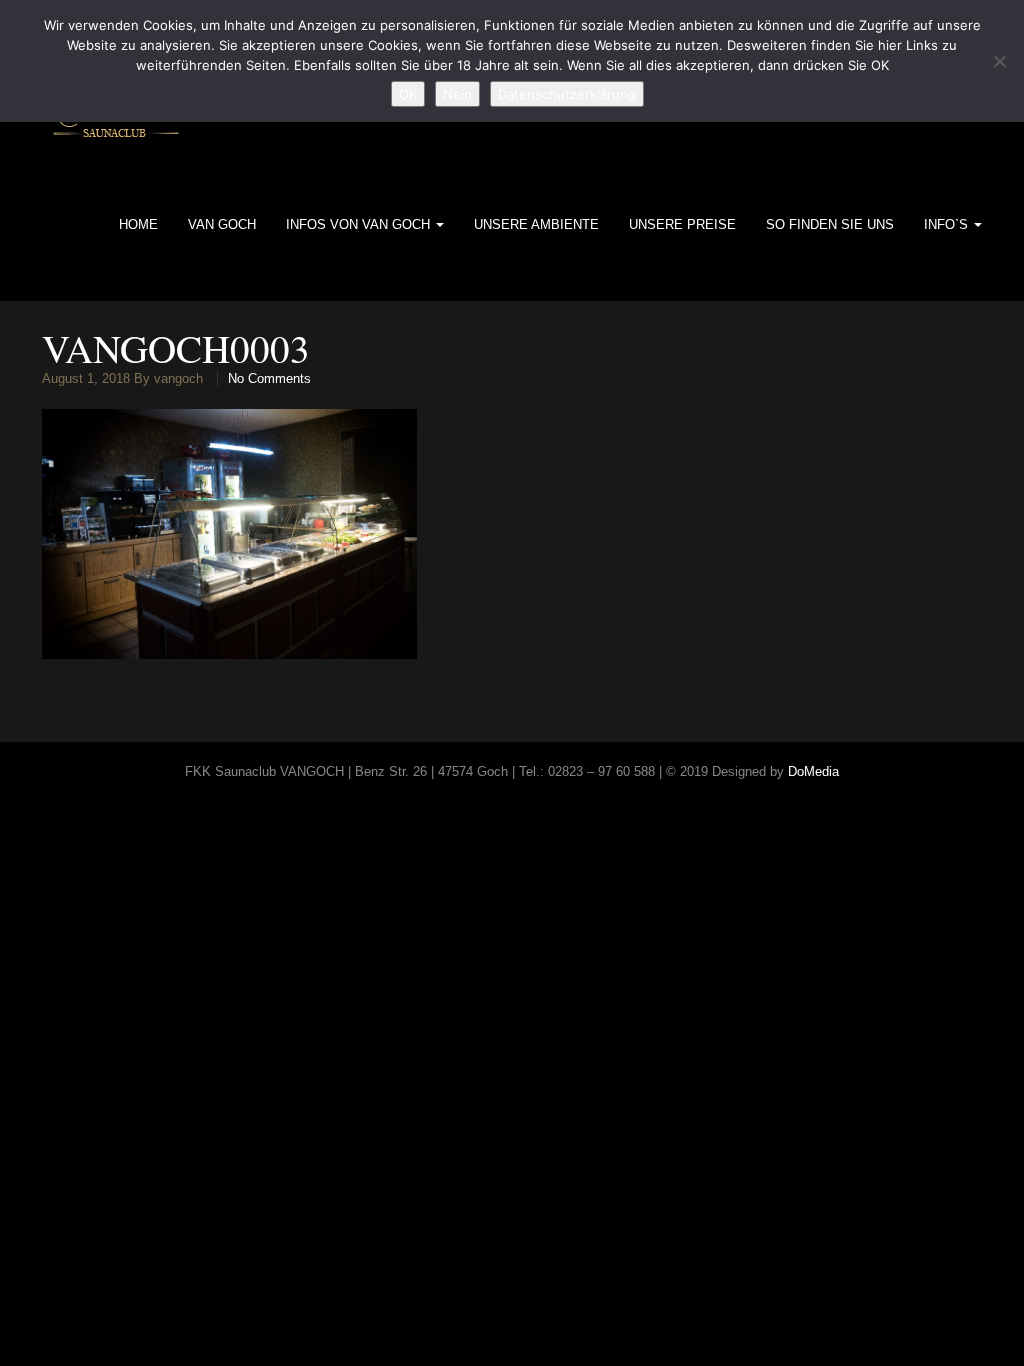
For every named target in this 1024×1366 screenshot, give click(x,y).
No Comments (269, 378)
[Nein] (999, 61)
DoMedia (813, 771)
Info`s (948, 224)
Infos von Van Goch (360, 224)
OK (408, 94)
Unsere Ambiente (536, 224)
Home (138, 224)
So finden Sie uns (830, 224)
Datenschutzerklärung (567, 94)
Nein (457, 94)
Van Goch (222, 224)
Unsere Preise (682, 224)
